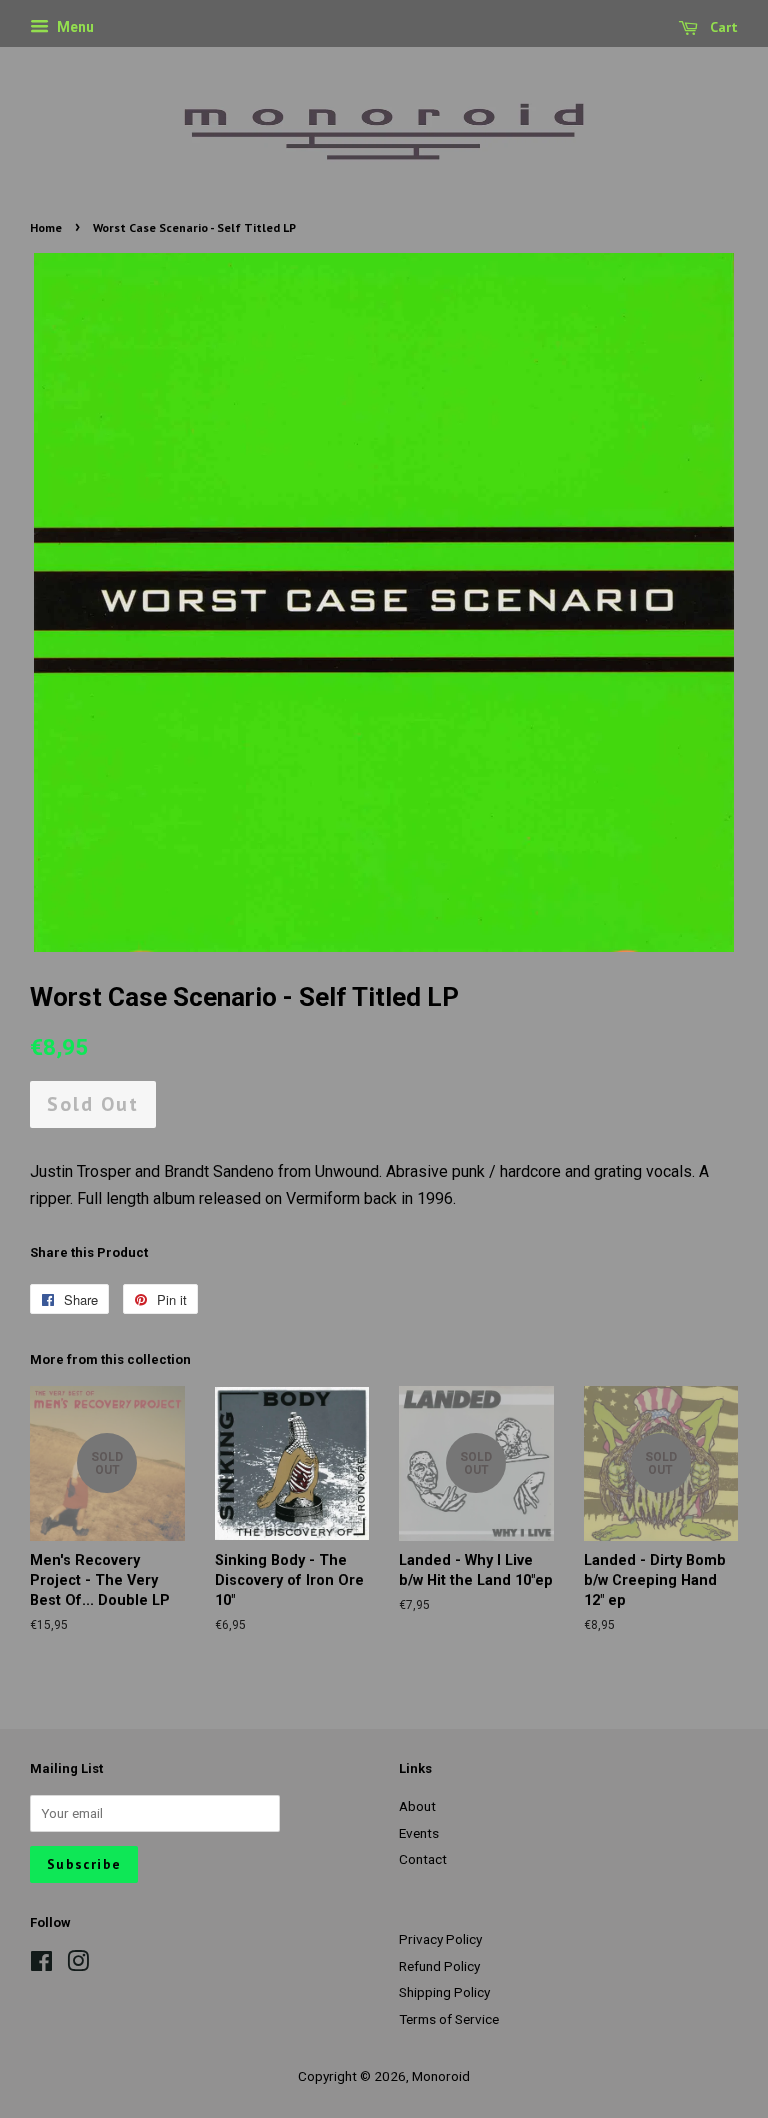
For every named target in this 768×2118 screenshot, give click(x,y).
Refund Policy (439, 1966)
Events (419, 1833)
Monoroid (441, 2076)
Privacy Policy (440, 1939)
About (417, 1806)
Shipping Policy (444, 1992)
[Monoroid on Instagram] (78, 1965)
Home (46, 227)
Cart (722, 27)
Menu (74, 27)
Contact (423, 1859)
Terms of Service (449, 2019)
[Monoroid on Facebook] (41, 1965)
